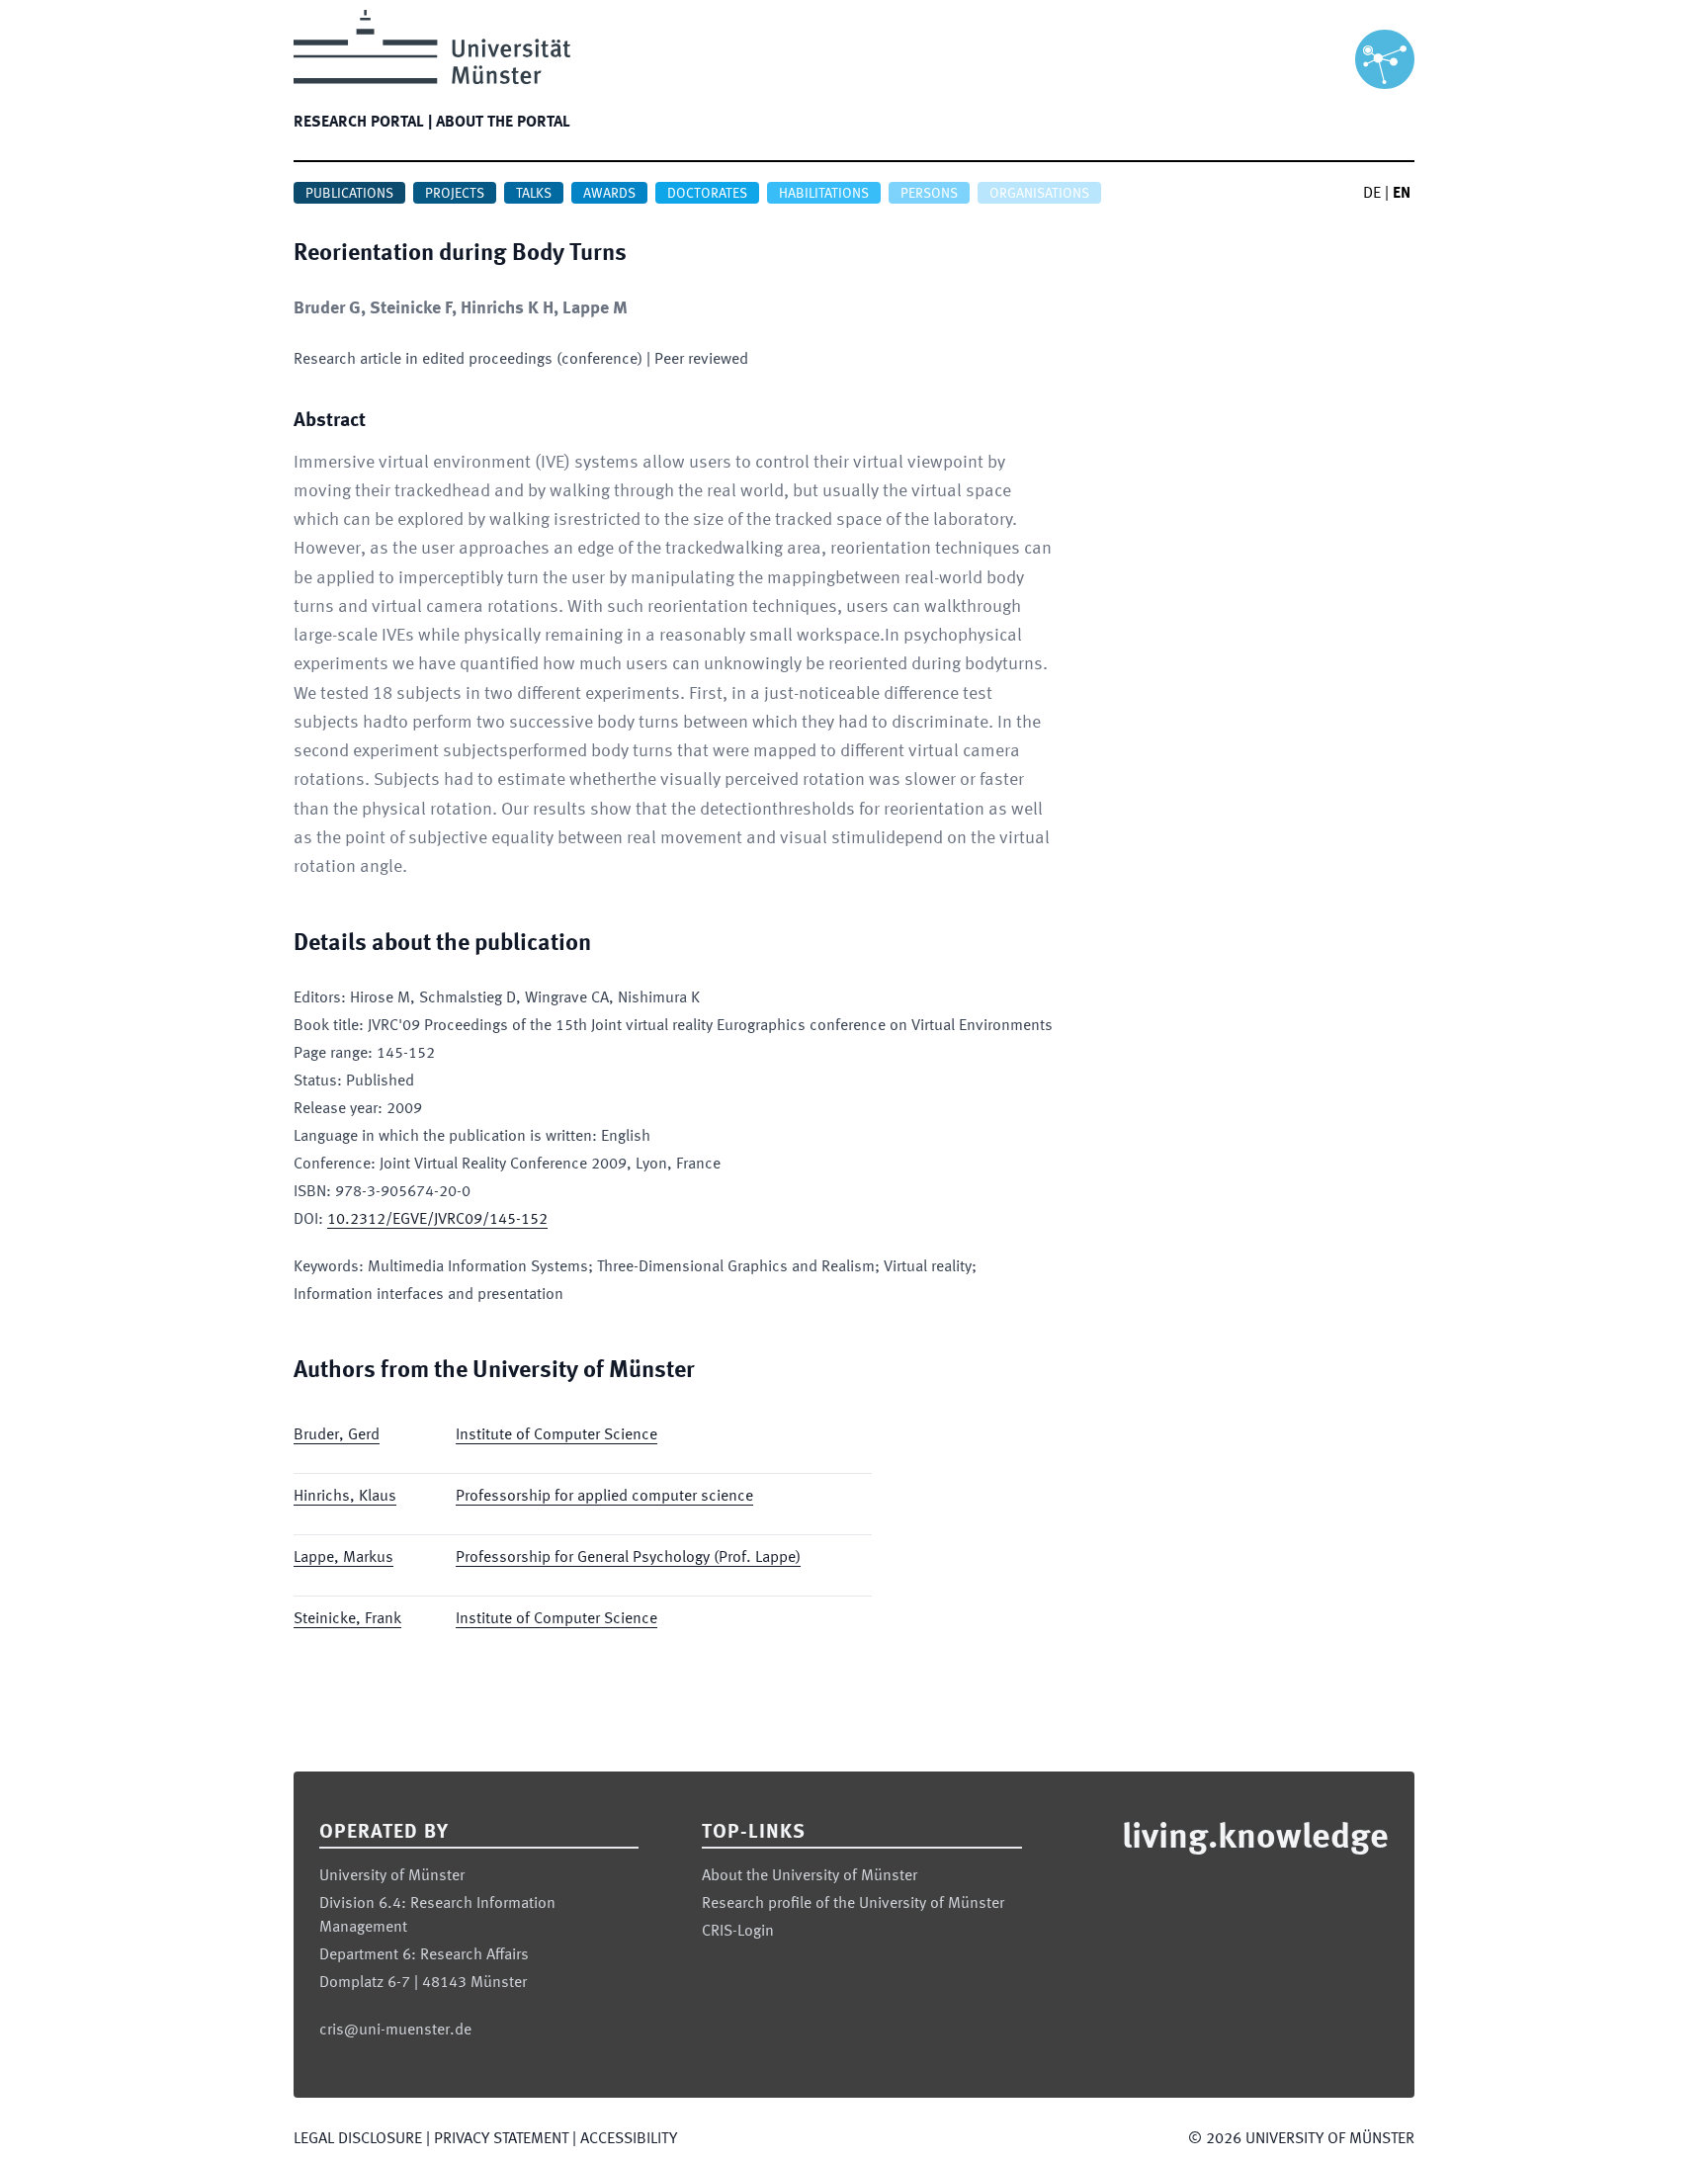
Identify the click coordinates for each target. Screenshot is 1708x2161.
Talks (534, 194)
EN (1402, 194)
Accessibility (629, 2139)
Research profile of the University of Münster (853, 1904)
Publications (349, 194)
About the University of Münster (810, 1876)
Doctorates (707, 194)
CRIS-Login (738, 1932)
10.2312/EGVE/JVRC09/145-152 (437, 1220)
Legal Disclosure (358, 2139)
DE (1372, 194)
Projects (455, 194)
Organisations (1039, 194)
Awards (609, 194)
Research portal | (363, 123)
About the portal (503, 123)
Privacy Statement (501, 2139)
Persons (929, 194)
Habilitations (824, 194)
